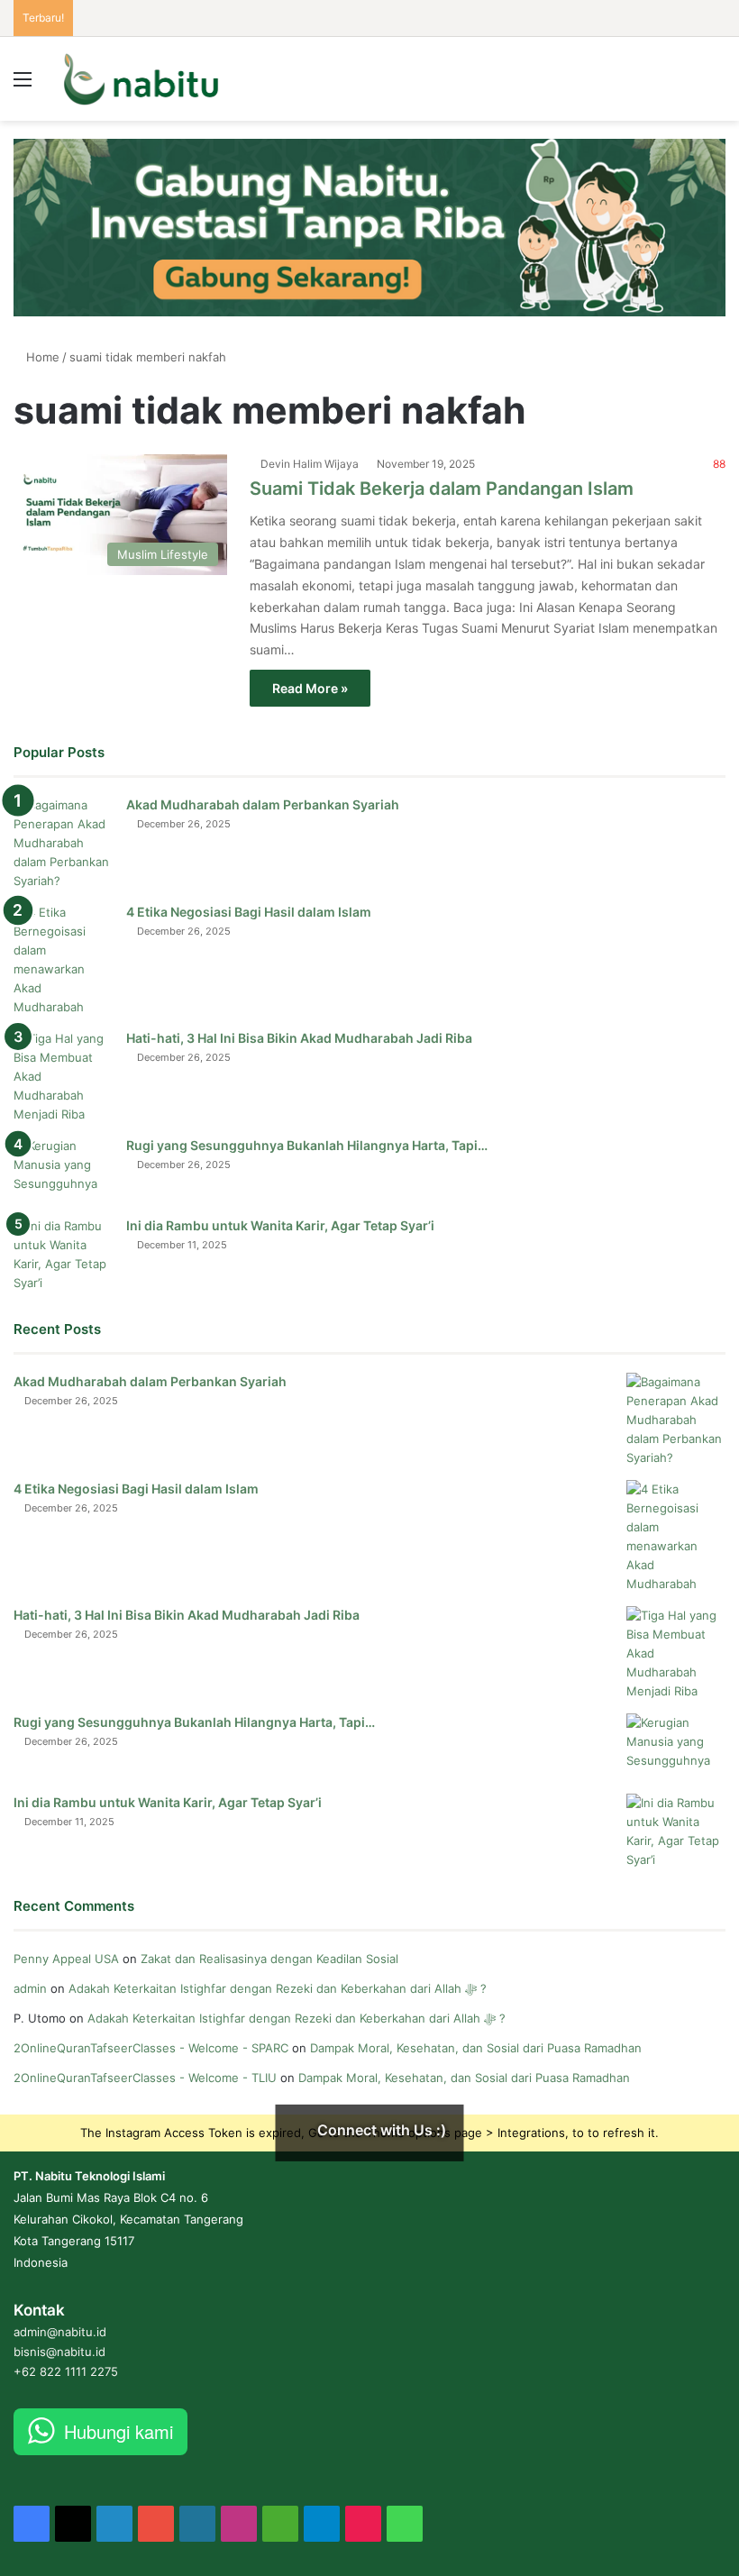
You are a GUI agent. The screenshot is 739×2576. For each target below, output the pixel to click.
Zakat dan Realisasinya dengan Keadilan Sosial (269, 1959)
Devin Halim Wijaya (310, 464)
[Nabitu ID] (141, 79)
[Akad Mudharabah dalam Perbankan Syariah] (63, 843)
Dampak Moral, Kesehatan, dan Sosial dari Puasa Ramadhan (478, 2048)
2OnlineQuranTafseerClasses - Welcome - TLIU (145, 2078)
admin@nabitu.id (60, 2332)
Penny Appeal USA (66, 1959)
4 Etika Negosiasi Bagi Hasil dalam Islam (249, 912)
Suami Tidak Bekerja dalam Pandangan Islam (442, 489)
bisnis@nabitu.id (59, 2352)
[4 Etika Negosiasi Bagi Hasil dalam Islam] (63, 960)
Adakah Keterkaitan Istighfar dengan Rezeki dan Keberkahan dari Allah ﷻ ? (278, 1988)
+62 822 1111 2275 (66, 2371)
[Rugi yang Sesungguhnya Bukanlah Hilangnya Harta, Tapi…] (63, 1170)
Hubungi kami (119, 2431)
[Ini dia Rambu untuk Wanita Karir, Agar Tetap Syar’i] (63, 1255)
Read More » (310, 688)
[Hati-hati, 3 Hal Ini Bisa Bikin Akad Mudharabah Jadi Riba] (63, 1077)
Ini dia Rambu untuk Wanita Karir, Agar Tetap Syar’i (280, 1225)
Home (41, 357)
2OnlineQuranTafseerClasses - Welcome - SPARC (151, 2048)
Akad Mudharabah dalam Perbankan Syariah (263, 804)
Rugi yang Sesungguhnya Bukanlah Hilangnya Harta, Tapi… (307, 1145)
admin (30, 1988)
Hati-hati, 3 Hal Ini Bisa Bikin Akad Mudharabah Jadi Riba (299, 1038)
